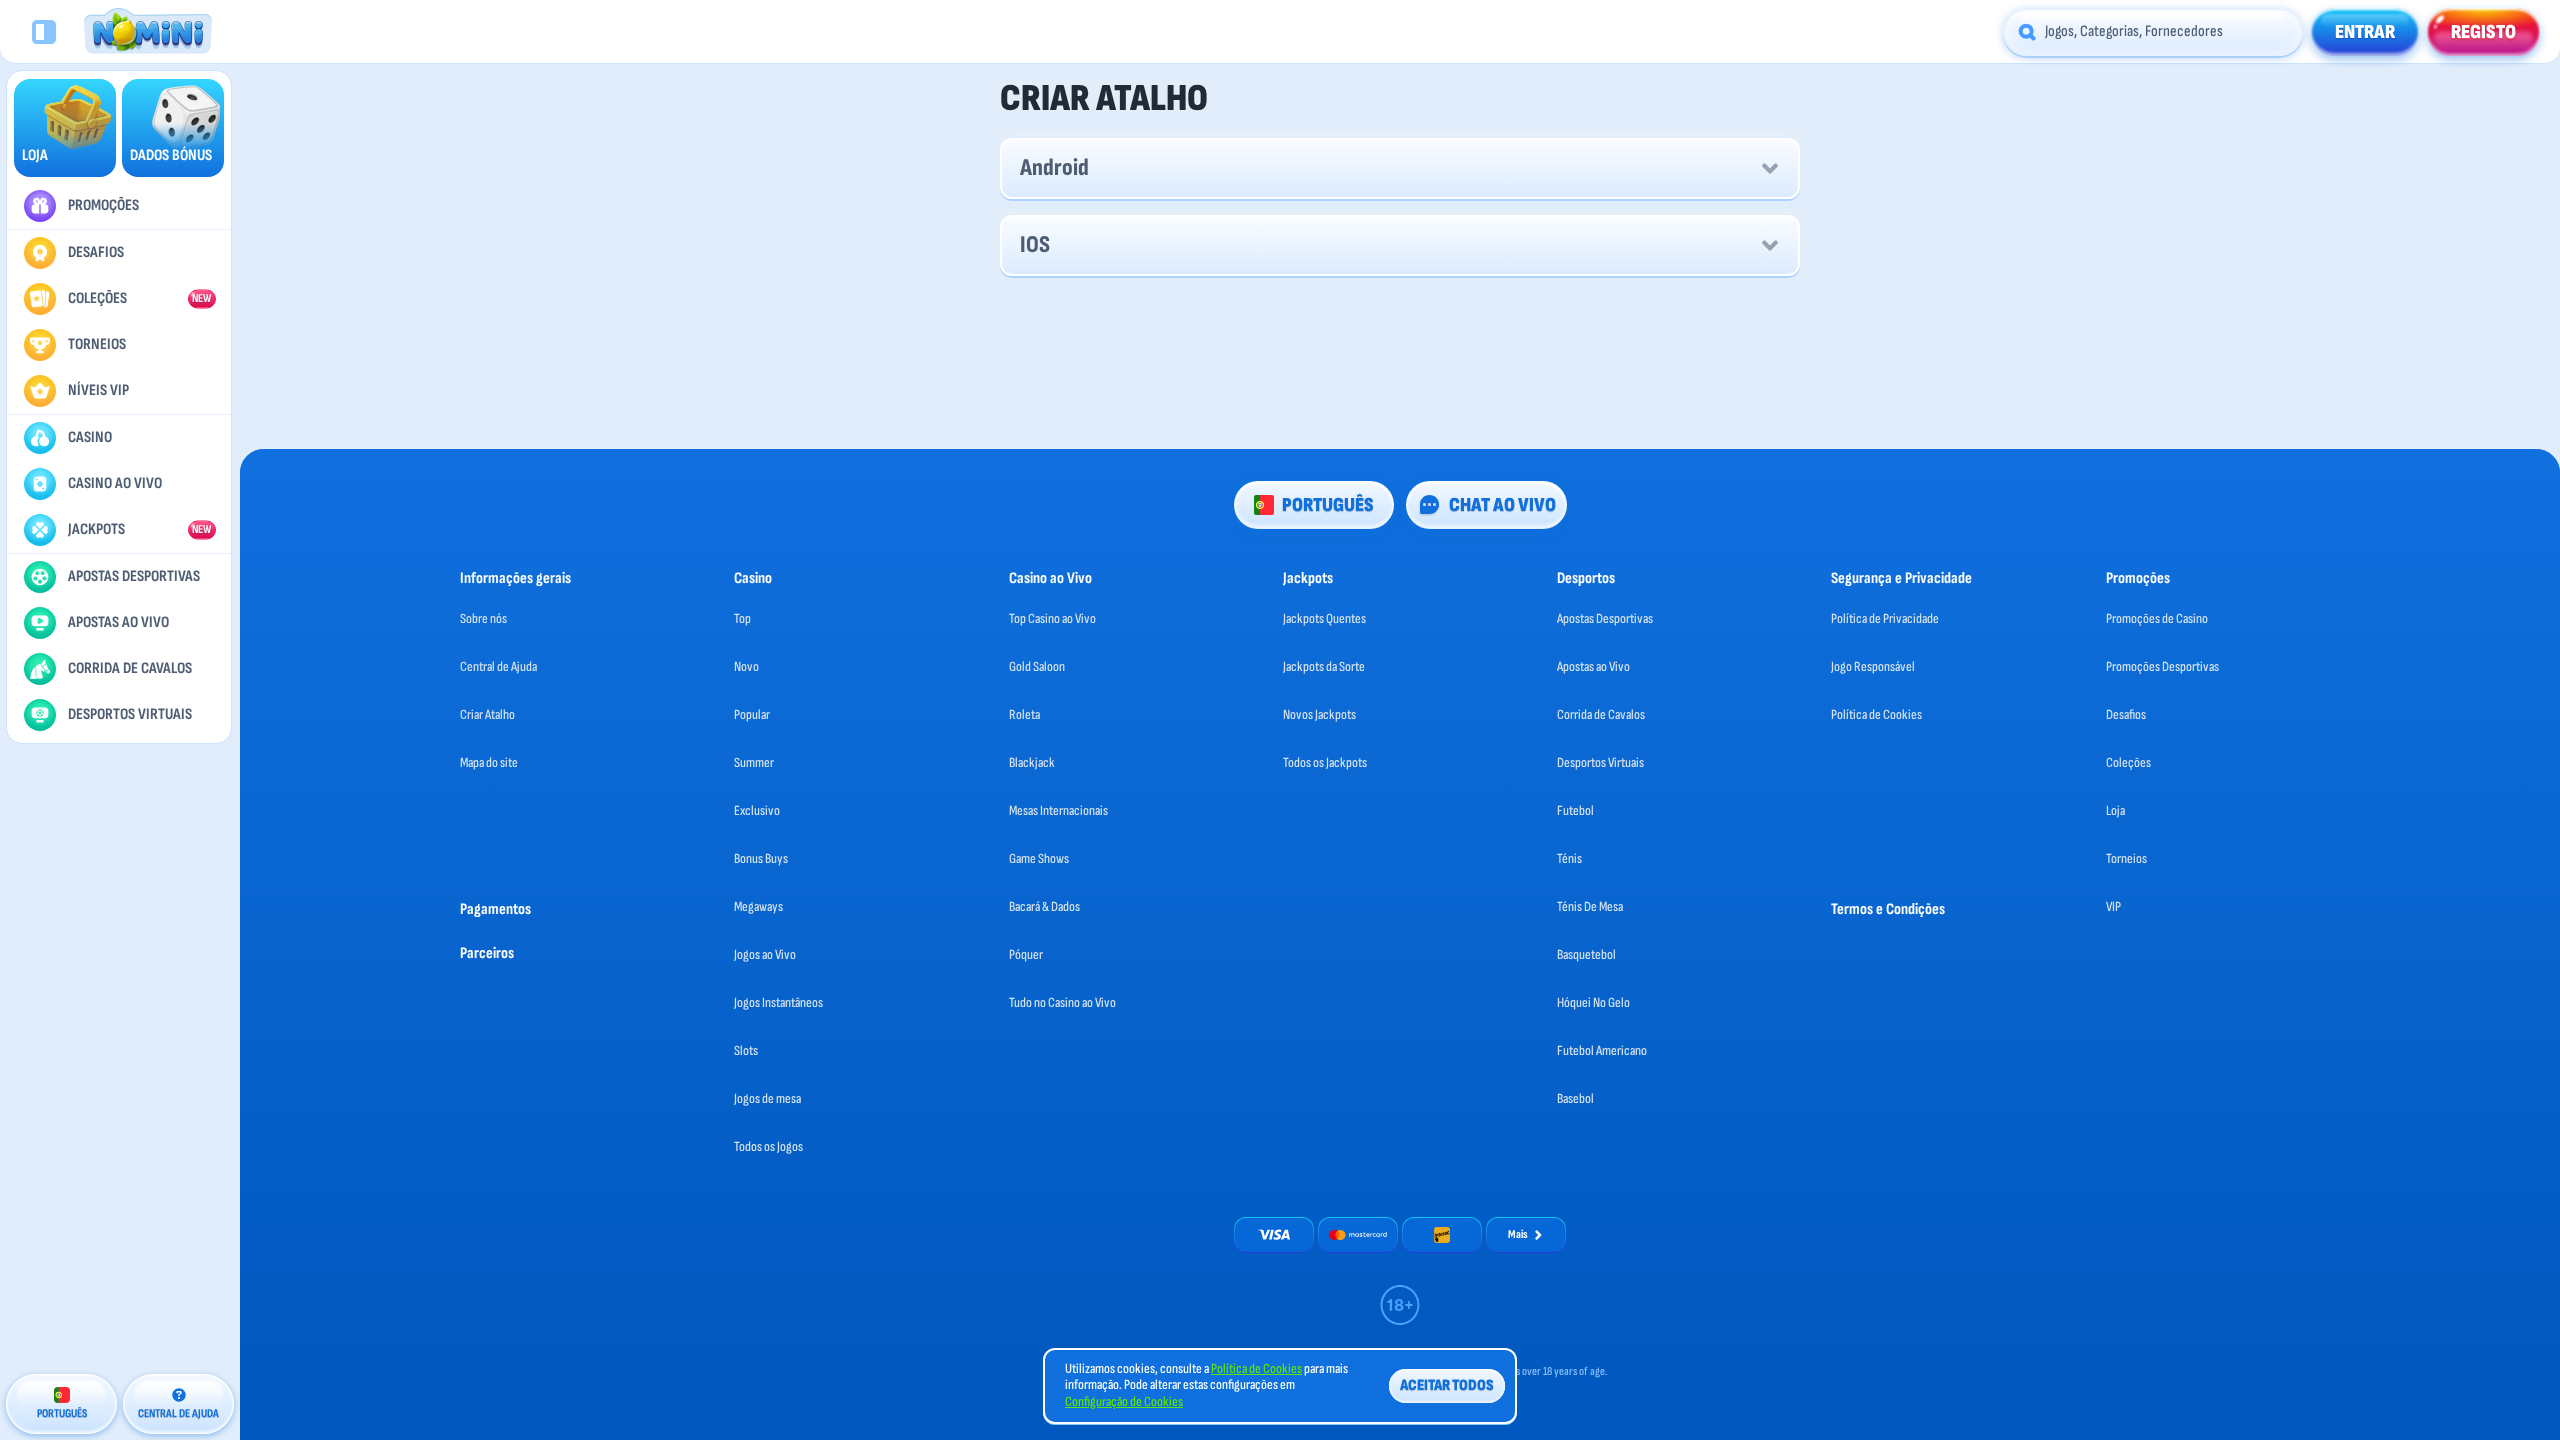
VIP (2113, 906)
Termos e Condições (1888, 909)
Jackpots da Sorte (1324, 666)
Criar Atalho (487, 714)
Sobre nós (483, 618)
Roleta (1024, 714)
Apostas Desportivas (1605, 618)
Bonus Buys (761, 858)
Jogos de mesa (767, 1098)
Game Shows (1039, 858)
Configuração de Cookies (1124, 1402)
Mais (1518, 1234)
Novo (746, 666)
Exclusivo (757, 810)
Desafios (2126, 714)
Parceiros (487, 953)
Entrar (2365, 32)
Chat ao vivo (1502, 505)
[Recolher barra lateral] (44, 32)
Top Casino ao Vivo (1052, 618)
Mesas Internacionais (1058, 810)
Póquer (1026, 954)
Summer (754, 762)
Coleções (2128, 762)
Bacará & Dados (1044, 906)
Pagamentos (495, 909)
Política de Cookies (1876, 714)
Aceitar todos (1447, 1385)
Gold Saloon (1037, 666)
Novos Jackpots (1319, 714)
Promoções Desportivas (2162, 666)
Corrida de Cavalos (1601, 714)
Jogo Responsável (1873, 666)
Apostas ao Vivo (1593, 666)
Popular (752, 714)
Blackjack (1032, 762)
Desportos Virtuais (1600, 762)
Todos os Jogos (768, 1146)
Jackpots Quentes (1324, 618)
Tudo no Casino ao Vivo (1062, 1002)
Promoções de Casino (2157, 618)
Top (742, 618)
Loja (2115, 810)
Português (1328, 505)
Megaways (758, 906)
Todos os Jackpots (1325, 762)
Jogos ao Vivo (765, 954)
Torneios (2126, 858)
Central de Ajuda (498, 666)
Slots (746, 1050)
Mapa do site (489, 762)
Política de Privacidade (1885, 618)
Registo (2483, 32)
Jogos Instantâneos (778, 1002)
